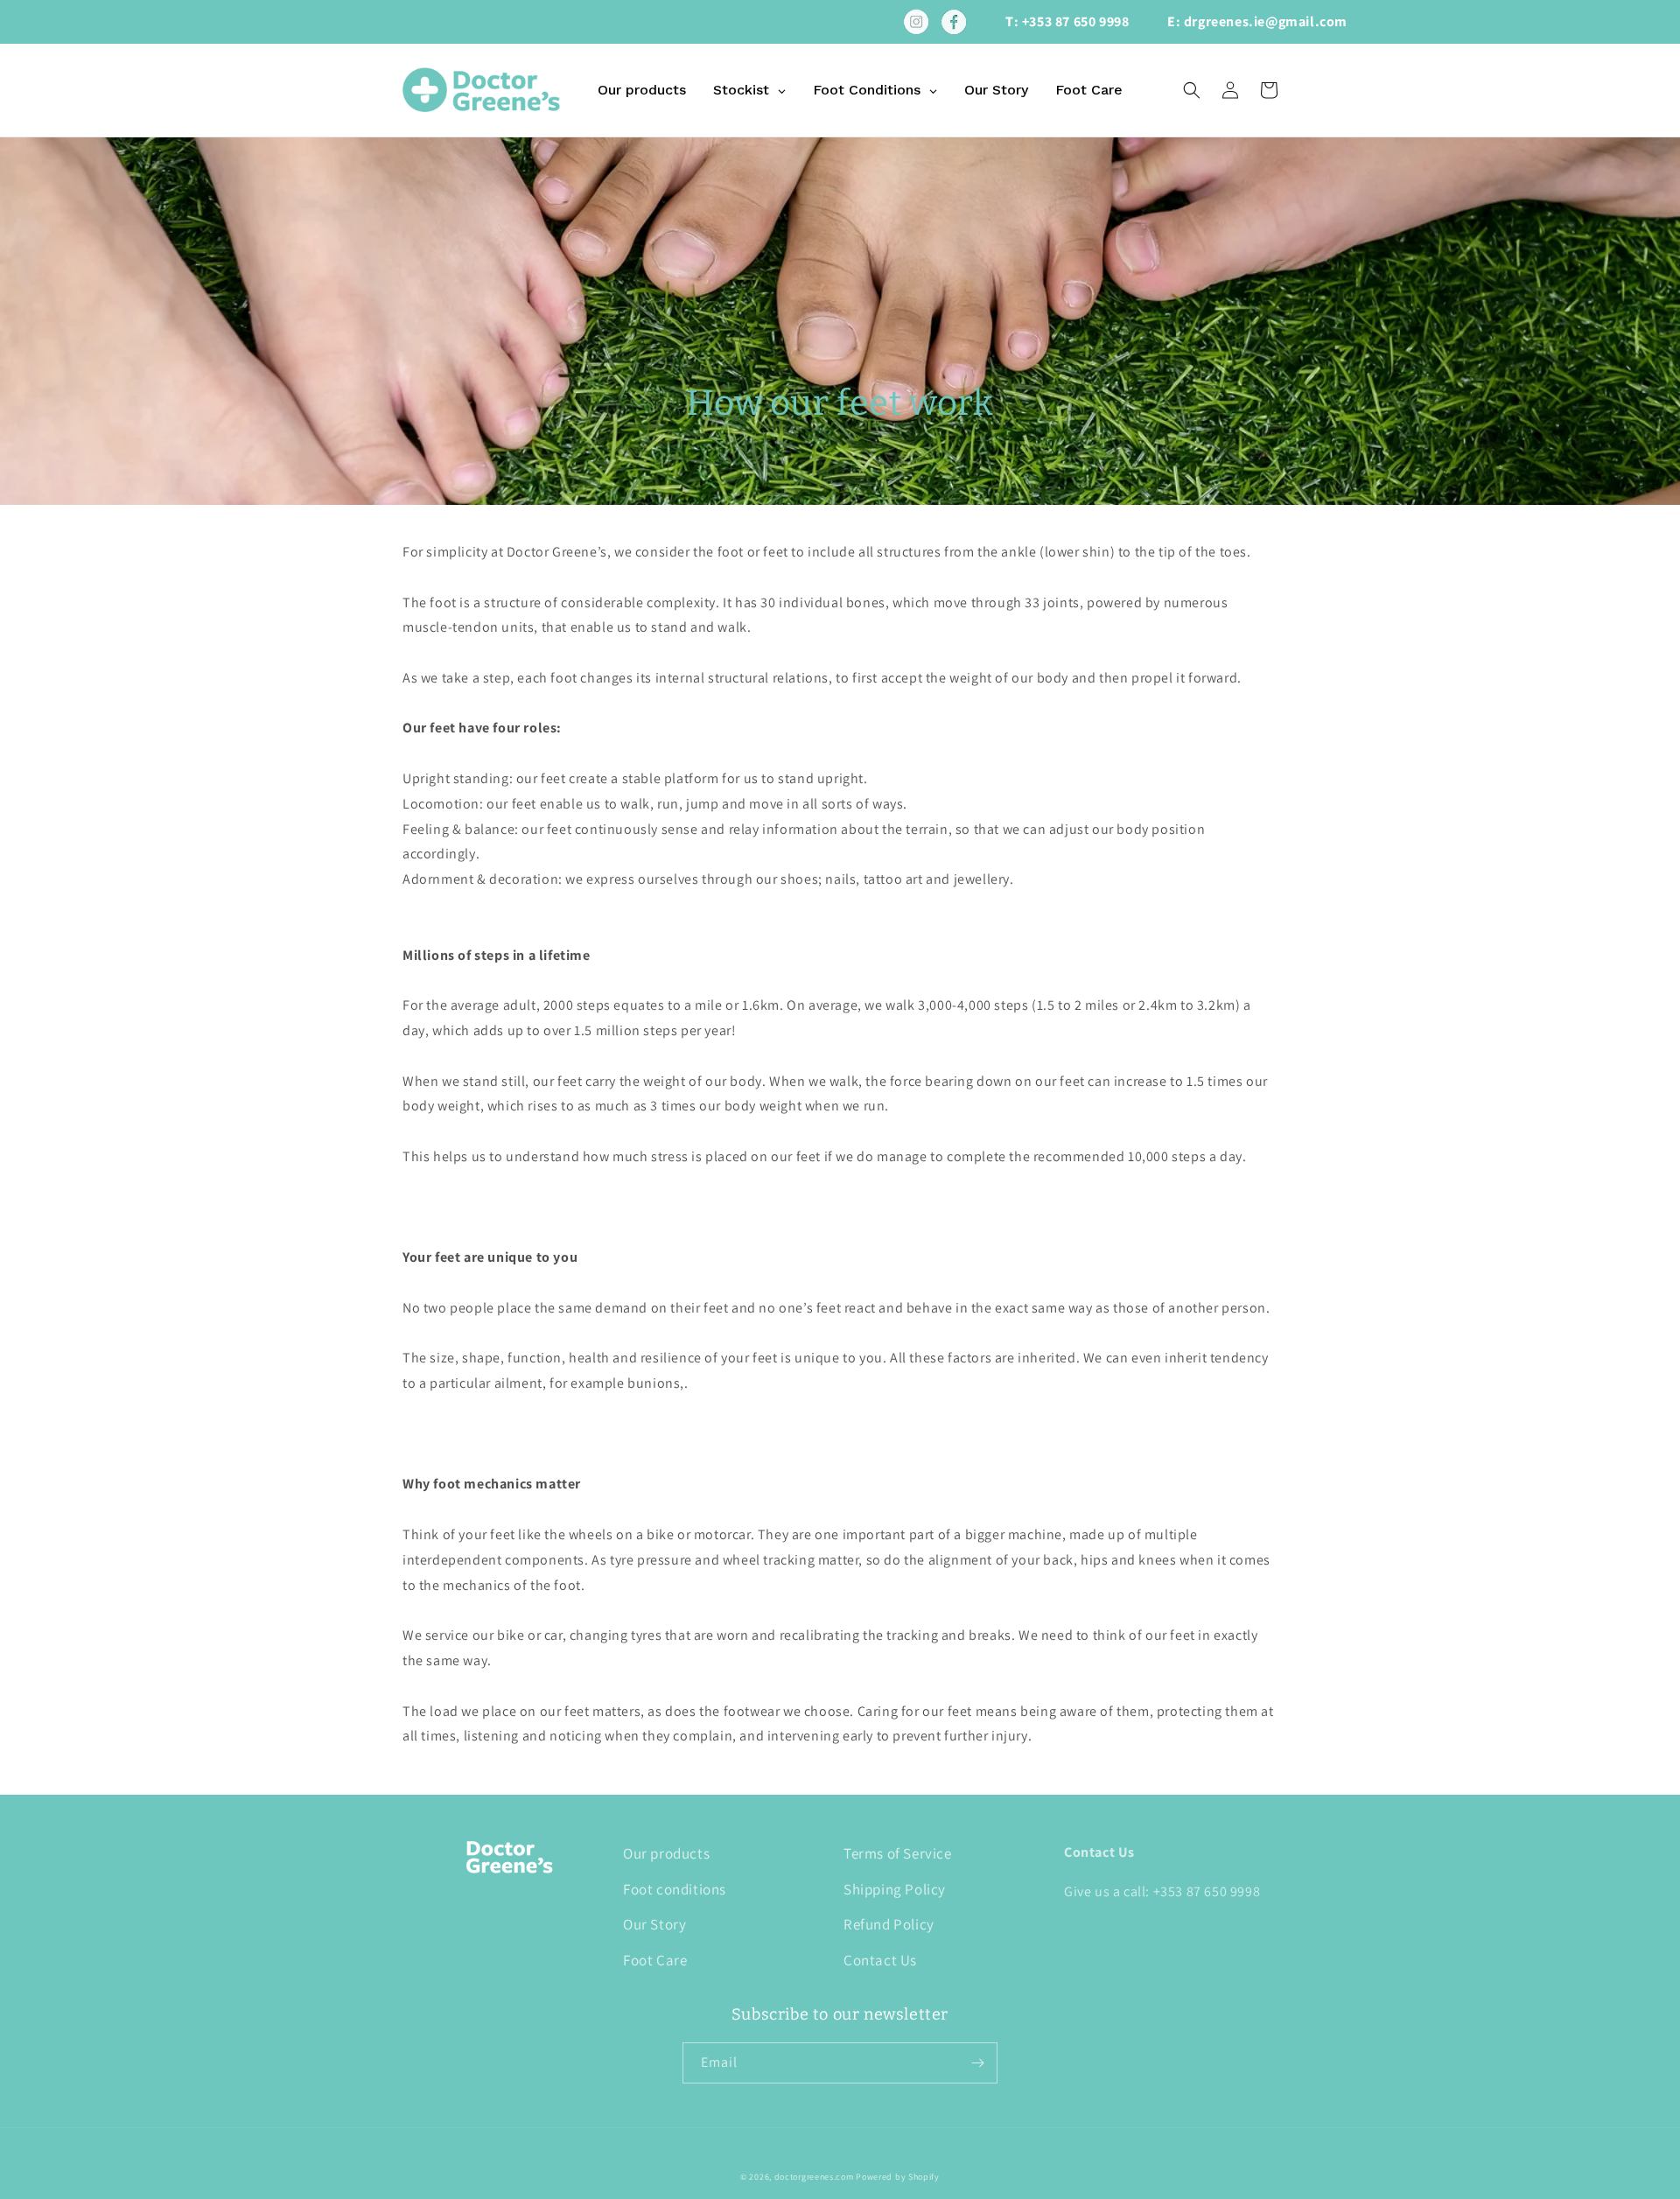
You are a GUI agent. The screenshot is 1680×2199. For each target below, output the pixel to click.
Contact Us (880, 1960)
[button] (1192, 90)
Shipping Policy (895, 1889)
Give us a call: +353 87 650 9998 (1162, 1891)
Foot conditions (675, 1889)
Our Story (654, 1924)
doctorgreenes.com (814, 2177)
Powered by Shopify (898, 2177)
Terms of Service (898, 1853)
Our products (666, 1853)
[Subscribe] (977, 2063)
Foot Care (655, 1960)
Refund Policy (889, 1924)
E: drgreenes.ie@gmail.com (1257, 21)
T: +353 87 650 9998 (1067, 21)
